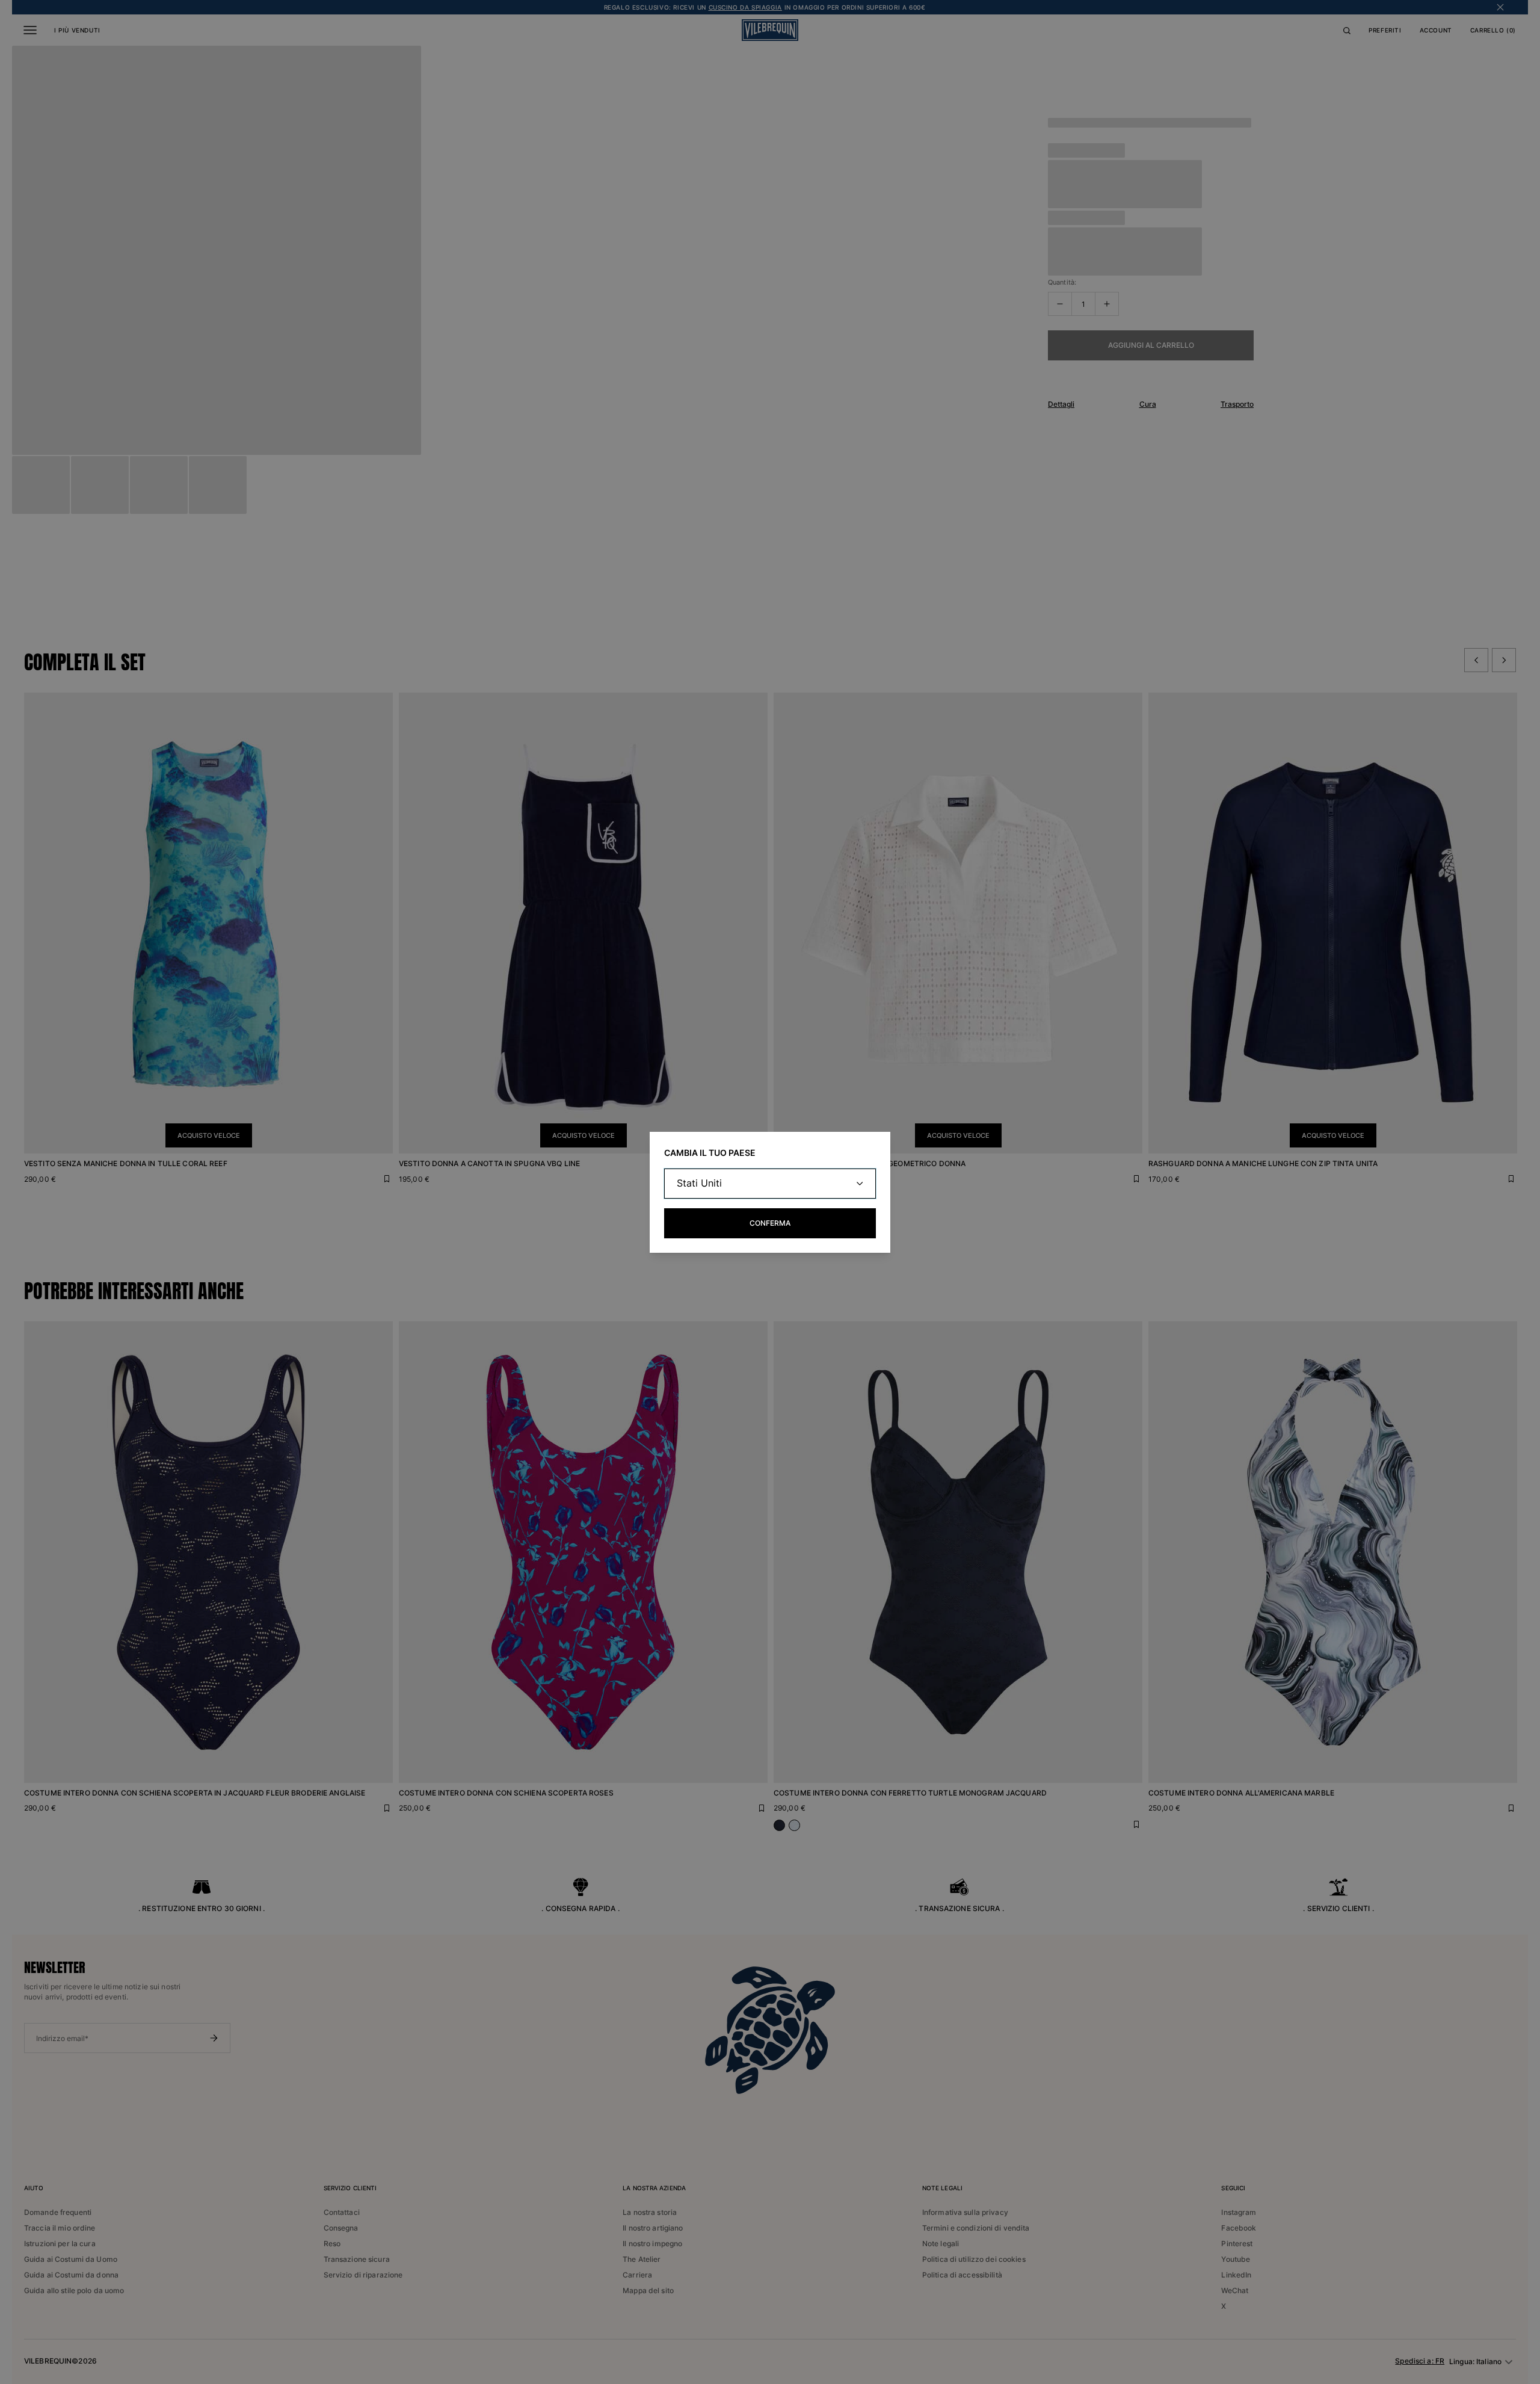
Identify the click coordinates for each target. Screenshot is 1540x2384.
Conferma (770, 1223)
